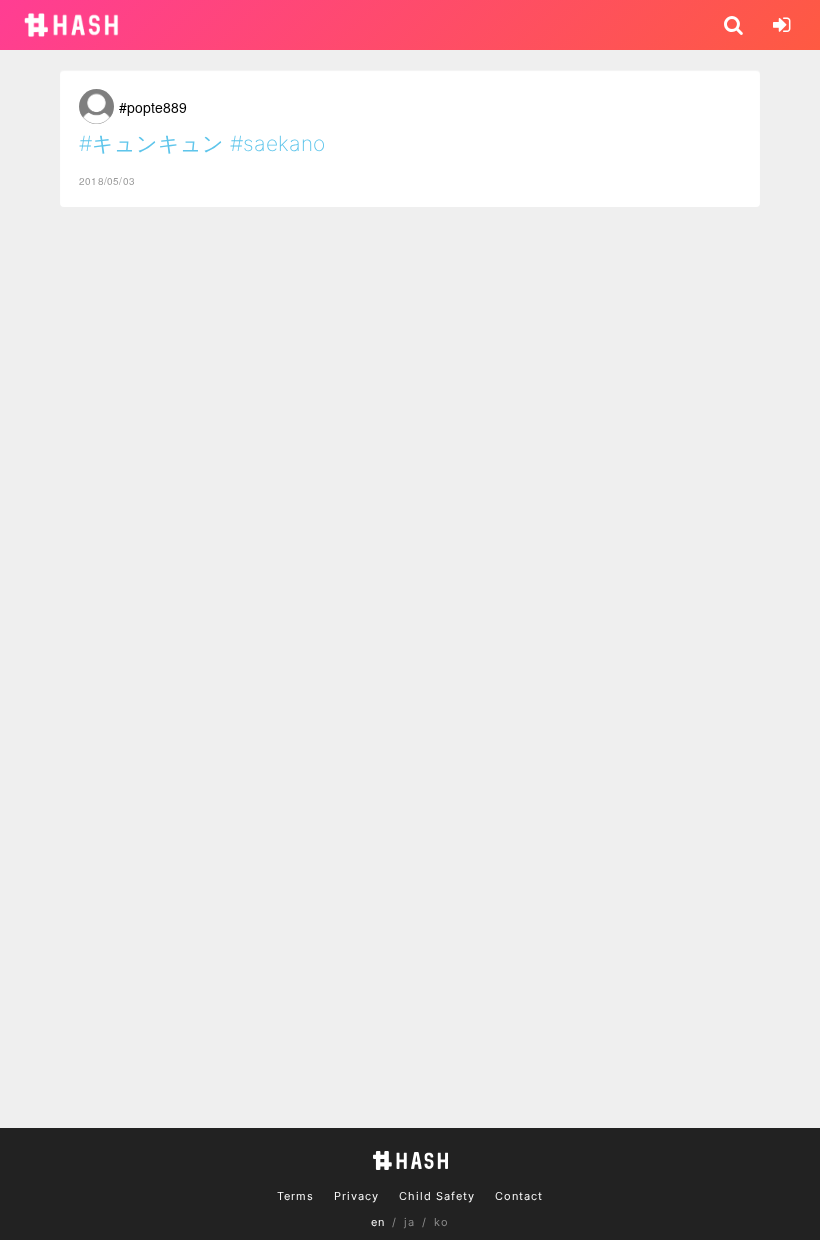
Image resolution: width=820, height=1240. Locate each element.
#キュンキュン (151, 143)
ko (441, 1222)
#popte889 (153, 107)
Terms (295, 1196)
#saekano (277, 143)
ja (409, 1222)
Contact (519, 1196)
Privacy (356, 1196)
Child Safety (437, 1196)
